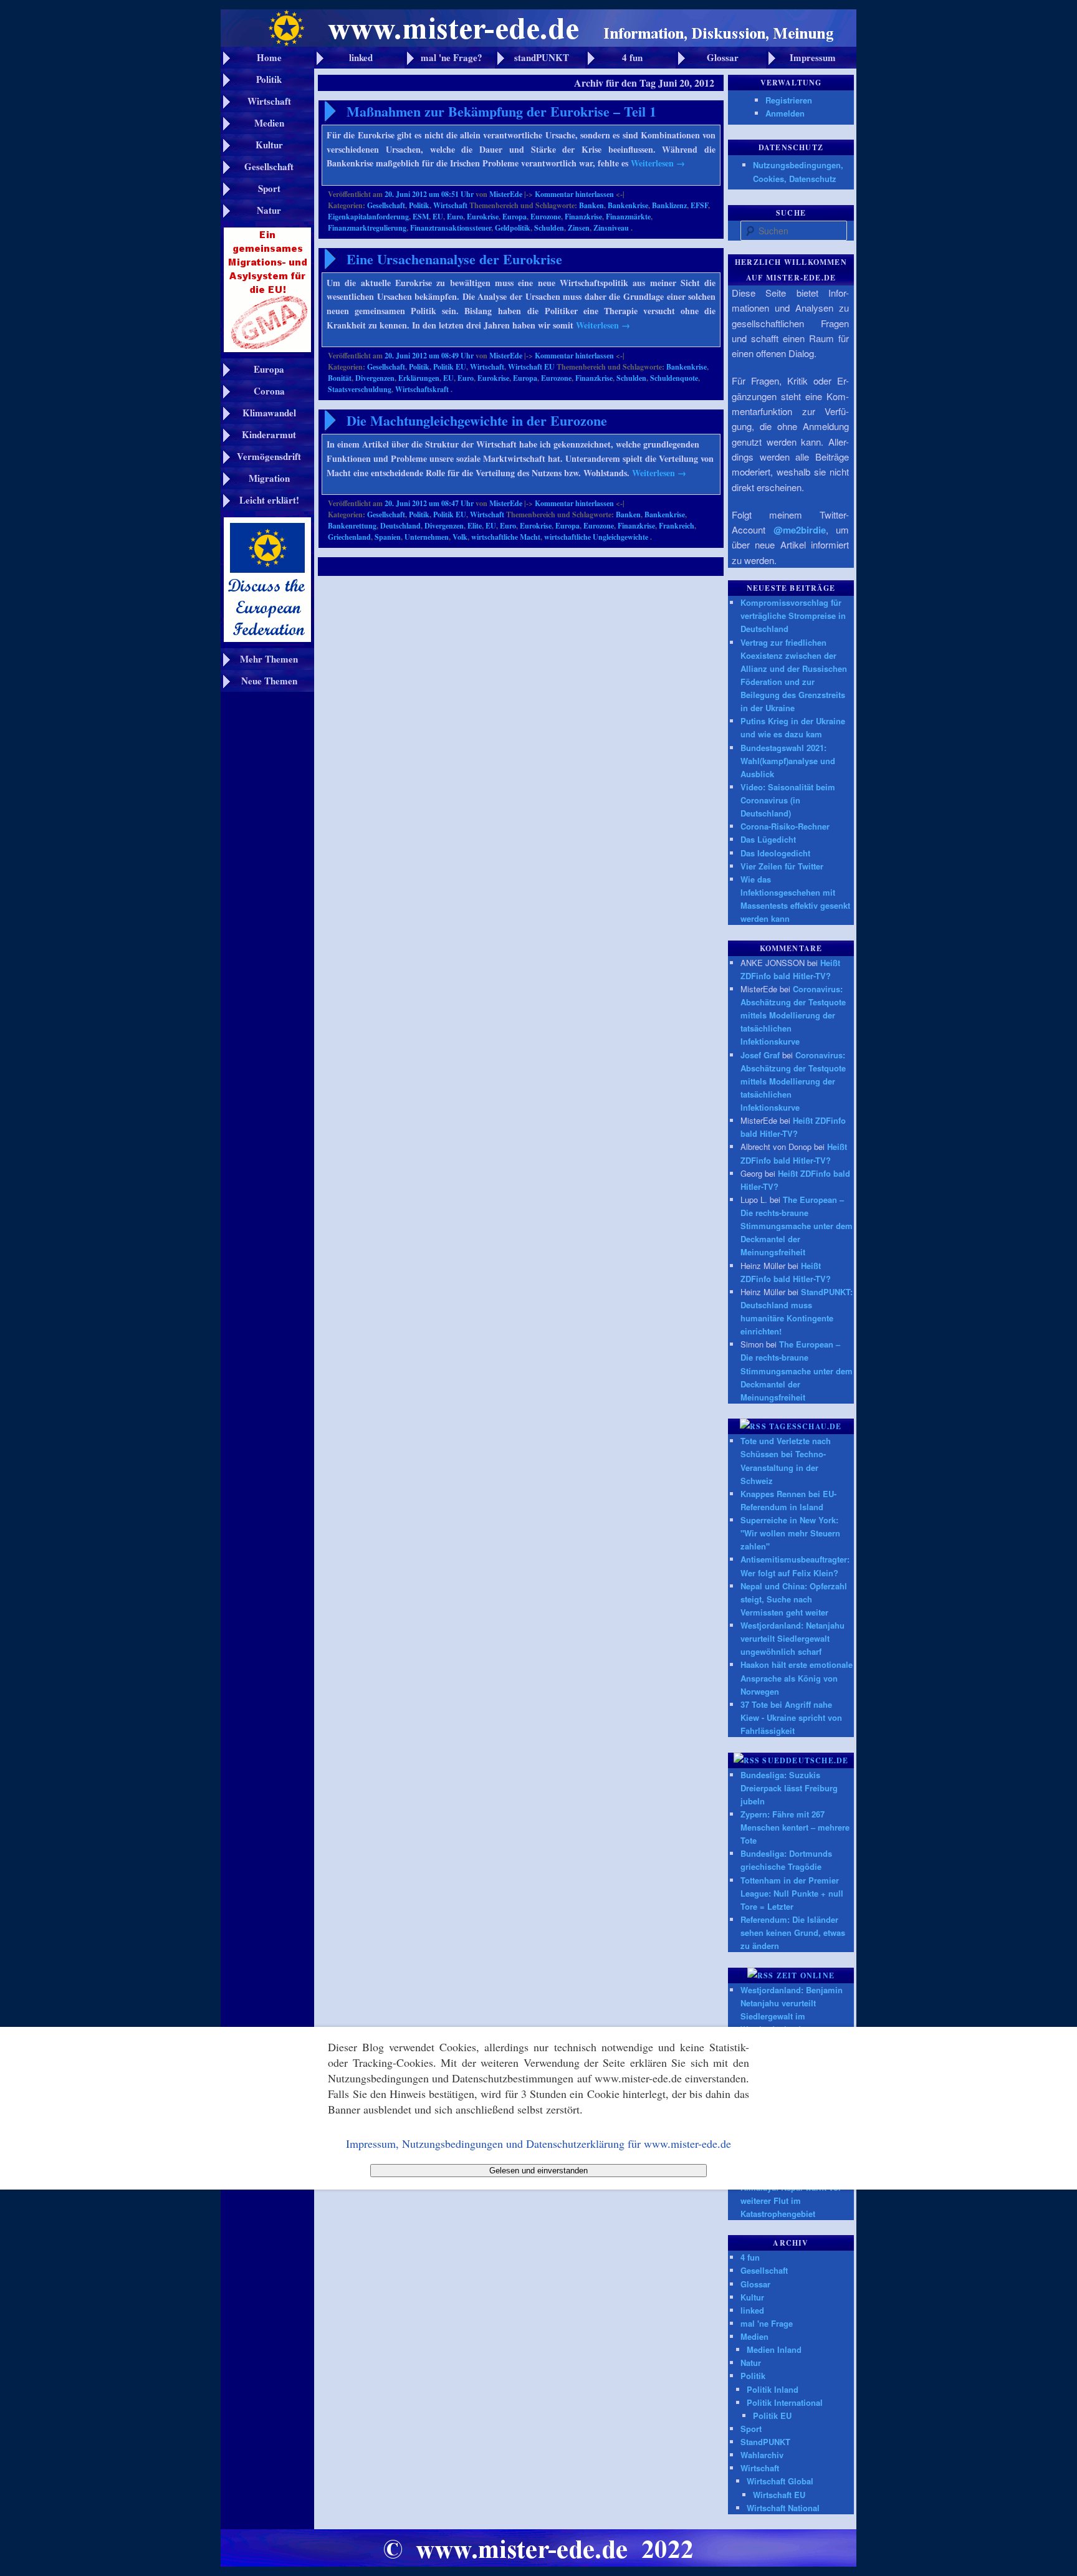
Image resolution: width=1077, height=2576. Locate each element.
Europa (515, 217)
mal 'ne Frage (767, 2323)
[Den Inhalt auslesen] (753, 1426)
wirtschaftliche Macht (506, 537)
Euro (455, 217)
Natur (751, 2363)
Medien (754, 2336)
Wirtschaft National (783, 2508)
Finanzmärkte (628, 217)
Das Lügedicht (768, 839)
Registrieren (789, 100)
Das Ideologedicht (775, 853)
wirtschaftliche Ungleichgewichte (596, 537)
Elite (475, 526)
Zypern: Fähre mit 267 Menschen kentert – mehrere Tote (795, 1827)
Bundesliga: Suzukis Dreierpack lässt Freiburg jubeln (789, 1788)
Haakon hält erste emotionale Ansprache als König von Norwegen (797, 1678)
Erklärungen (419, 378)
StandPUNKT (765, 2442)
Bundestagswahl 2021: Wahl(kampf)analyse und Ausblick (788, 761)
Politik (419, 205)
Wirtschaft (450, 205)
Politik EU (450, 367)
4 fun (750, 2257)
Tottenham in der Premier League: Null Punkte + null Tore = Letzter (792, 1893)
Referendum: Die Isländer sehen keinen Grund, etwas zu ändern (793, 1932)
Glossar (755, 2284)
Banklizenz (669, 205)
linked (752, 2310)
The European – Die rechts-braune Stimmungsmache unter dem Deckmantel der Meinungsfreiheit (797, 1226)
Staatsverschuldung (360, 389)
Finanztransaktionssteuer (451, 228)
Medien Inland (774, 2349)
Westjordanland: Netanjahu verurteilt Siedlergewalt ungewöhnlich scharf (792, 1638)
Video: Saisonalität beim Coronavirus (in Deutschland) (788, 800)
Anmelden (785, 113)
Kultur (752, 2297)
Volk (460, 537)
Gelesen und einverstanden (538, 2171)
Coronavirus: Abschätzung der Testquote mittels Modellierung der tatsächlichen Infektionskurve (793, 1015)
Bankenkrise (628, 205)
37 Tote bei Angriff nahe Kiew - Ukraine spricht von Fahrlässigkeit (791, 1717)
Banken (591, 205)
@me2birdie (800, 530)
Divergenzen (375, 378)
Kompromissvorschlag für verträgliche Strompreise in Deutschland (793, 615)
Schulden (549, 228)
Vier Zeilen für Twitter (782, 866)
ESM (421, 217)
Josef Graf (760, 1055)
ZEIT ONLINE (806, 1975)
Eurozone (546, 217)
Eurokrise (483, 217)
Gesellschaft (386, 205)
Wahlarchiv (762, 2455)
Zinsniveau (611, 228)
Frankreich (677, 526)
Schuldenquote (674, 378)
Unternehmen (427, 537)
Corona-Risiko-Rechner (785, 826)
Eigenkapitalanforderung (368, 217)
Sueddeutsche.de (805, 1760)
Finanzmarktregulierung (367, 228)
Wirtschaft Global (780, 2481)
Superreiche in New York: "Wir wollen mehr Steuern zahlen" (790, 1533)
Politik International (785, 2402)
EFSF (699, 205)
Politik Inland (773, 2389)
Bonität (340, 378)
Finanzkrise (583, 217)
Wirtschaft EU (531, 367)
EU (438, 217)
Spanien (388, 537)
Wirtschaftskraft (422, 389)
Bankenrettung (352, 526)
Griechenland (349, 537)
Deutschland (400, 526)
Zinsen (579, 228)
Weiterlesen (658, 163)
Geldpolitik (513, 228)
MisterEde (506, 194)
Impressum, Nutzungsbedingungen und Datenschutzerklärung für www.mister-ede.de (538, 2143)
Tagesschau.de (806, 1426)
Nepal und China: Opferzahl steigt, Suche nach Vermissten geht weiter (794, 1599)
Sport (751, 2429)
